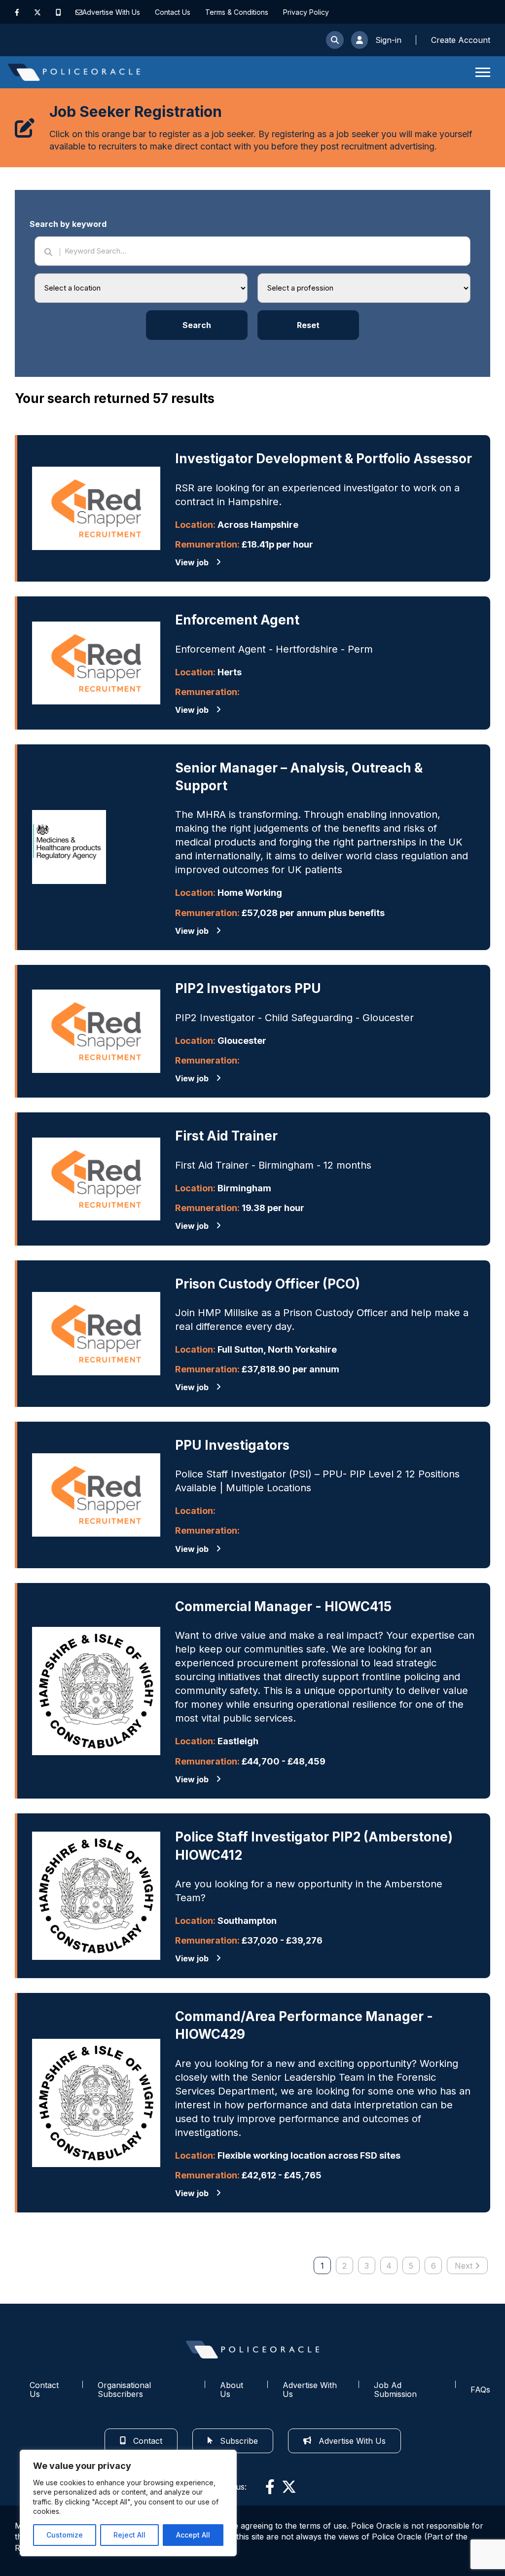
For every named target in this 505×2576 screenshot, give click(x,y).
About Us (232, 2390)
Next (464, 2266)
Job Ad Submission (395, 2390)
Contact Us (173, 12)
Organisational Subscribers (124, 2390)
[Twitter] (37, 12)
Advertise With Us (111, 12)
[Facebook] (17, 12)
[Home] (74, 72)
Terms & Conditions (237, 12)
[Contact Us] (79, 12)
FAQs (480, 2390)
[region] (128, 2503)
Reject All (129, 2535)
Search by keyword (68, 224)
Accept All (193, 2535)
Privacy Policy (306, 12)
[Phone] (58, 12)
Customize (65, 2535)
